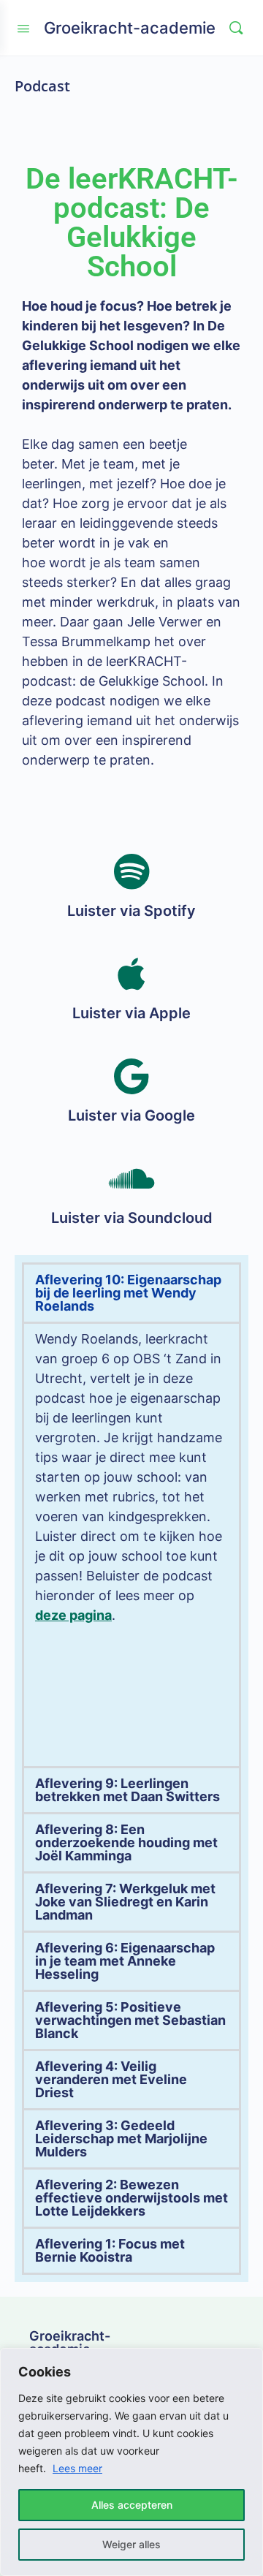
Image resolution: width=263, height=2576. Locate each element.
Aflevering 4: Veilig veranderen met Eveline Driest (111, 2079)
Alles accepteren (132, 2505)
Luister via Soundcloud (132, 1218)
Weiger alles (131, 2544)
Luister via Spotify (131, 911)
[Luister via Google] (131, 1076)
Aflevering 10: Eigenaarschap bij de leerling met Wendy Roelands (128, 1293)
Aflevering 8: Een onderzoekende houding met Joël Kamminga (126, 1842)
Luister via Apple (131, 1013)
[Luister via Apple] (131, 974)
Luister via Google (131, 1115)
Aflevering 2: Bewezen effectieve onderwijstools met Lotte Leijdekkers (131, 2198)
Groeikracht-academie (130, 28)
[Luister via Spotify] (131, 871)
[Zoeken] (236, 28)
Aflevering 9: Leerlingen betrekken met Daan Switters (127, 1790)
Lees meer (77, 2468)
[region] (131, 2462)
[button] (131, 1293)
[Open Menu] (23, 27)
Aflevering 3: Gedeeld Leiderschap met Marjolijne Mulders (121, 2139)
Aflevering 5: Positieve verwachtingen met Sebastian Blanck (130, 2020)
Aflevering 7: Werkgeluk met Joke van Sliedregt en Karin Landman (125, 1902)
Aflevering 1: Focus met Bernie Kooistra (110, 2250)
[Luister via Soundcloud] (131, 1178)
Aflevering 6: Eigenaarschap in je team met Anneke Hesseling (125, 1961)
